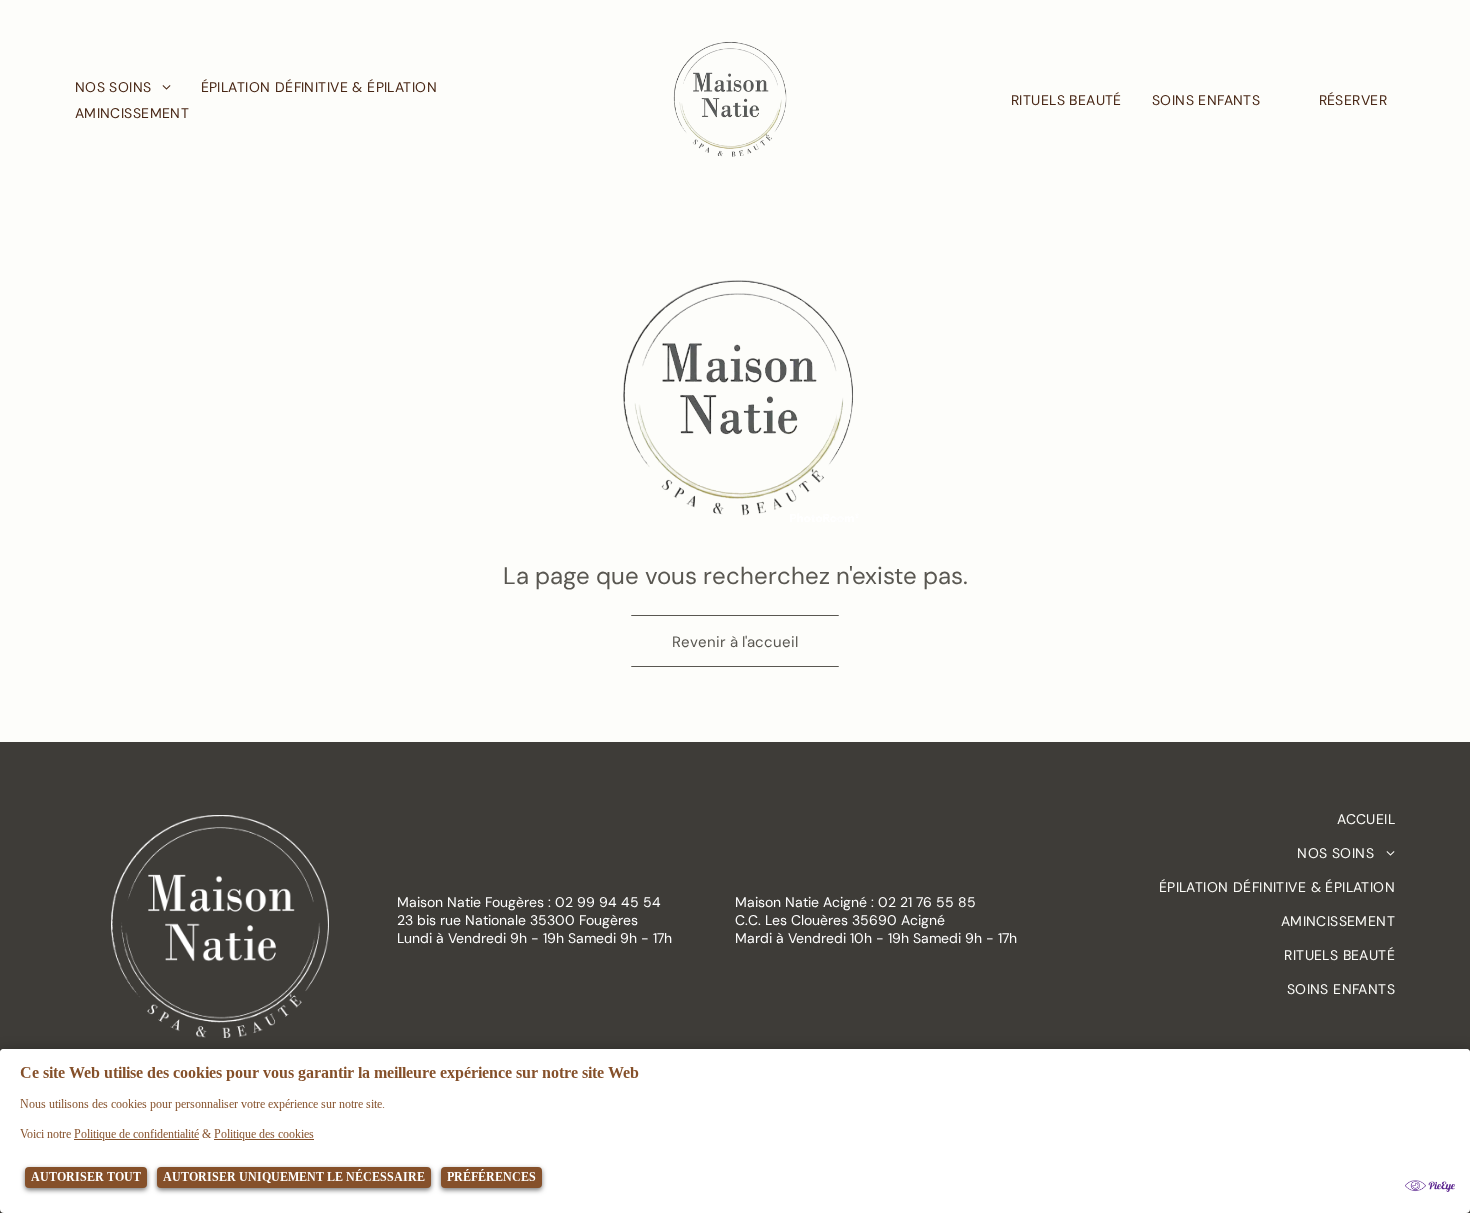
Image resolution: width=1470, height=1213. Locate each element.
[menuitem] (138, 86)
